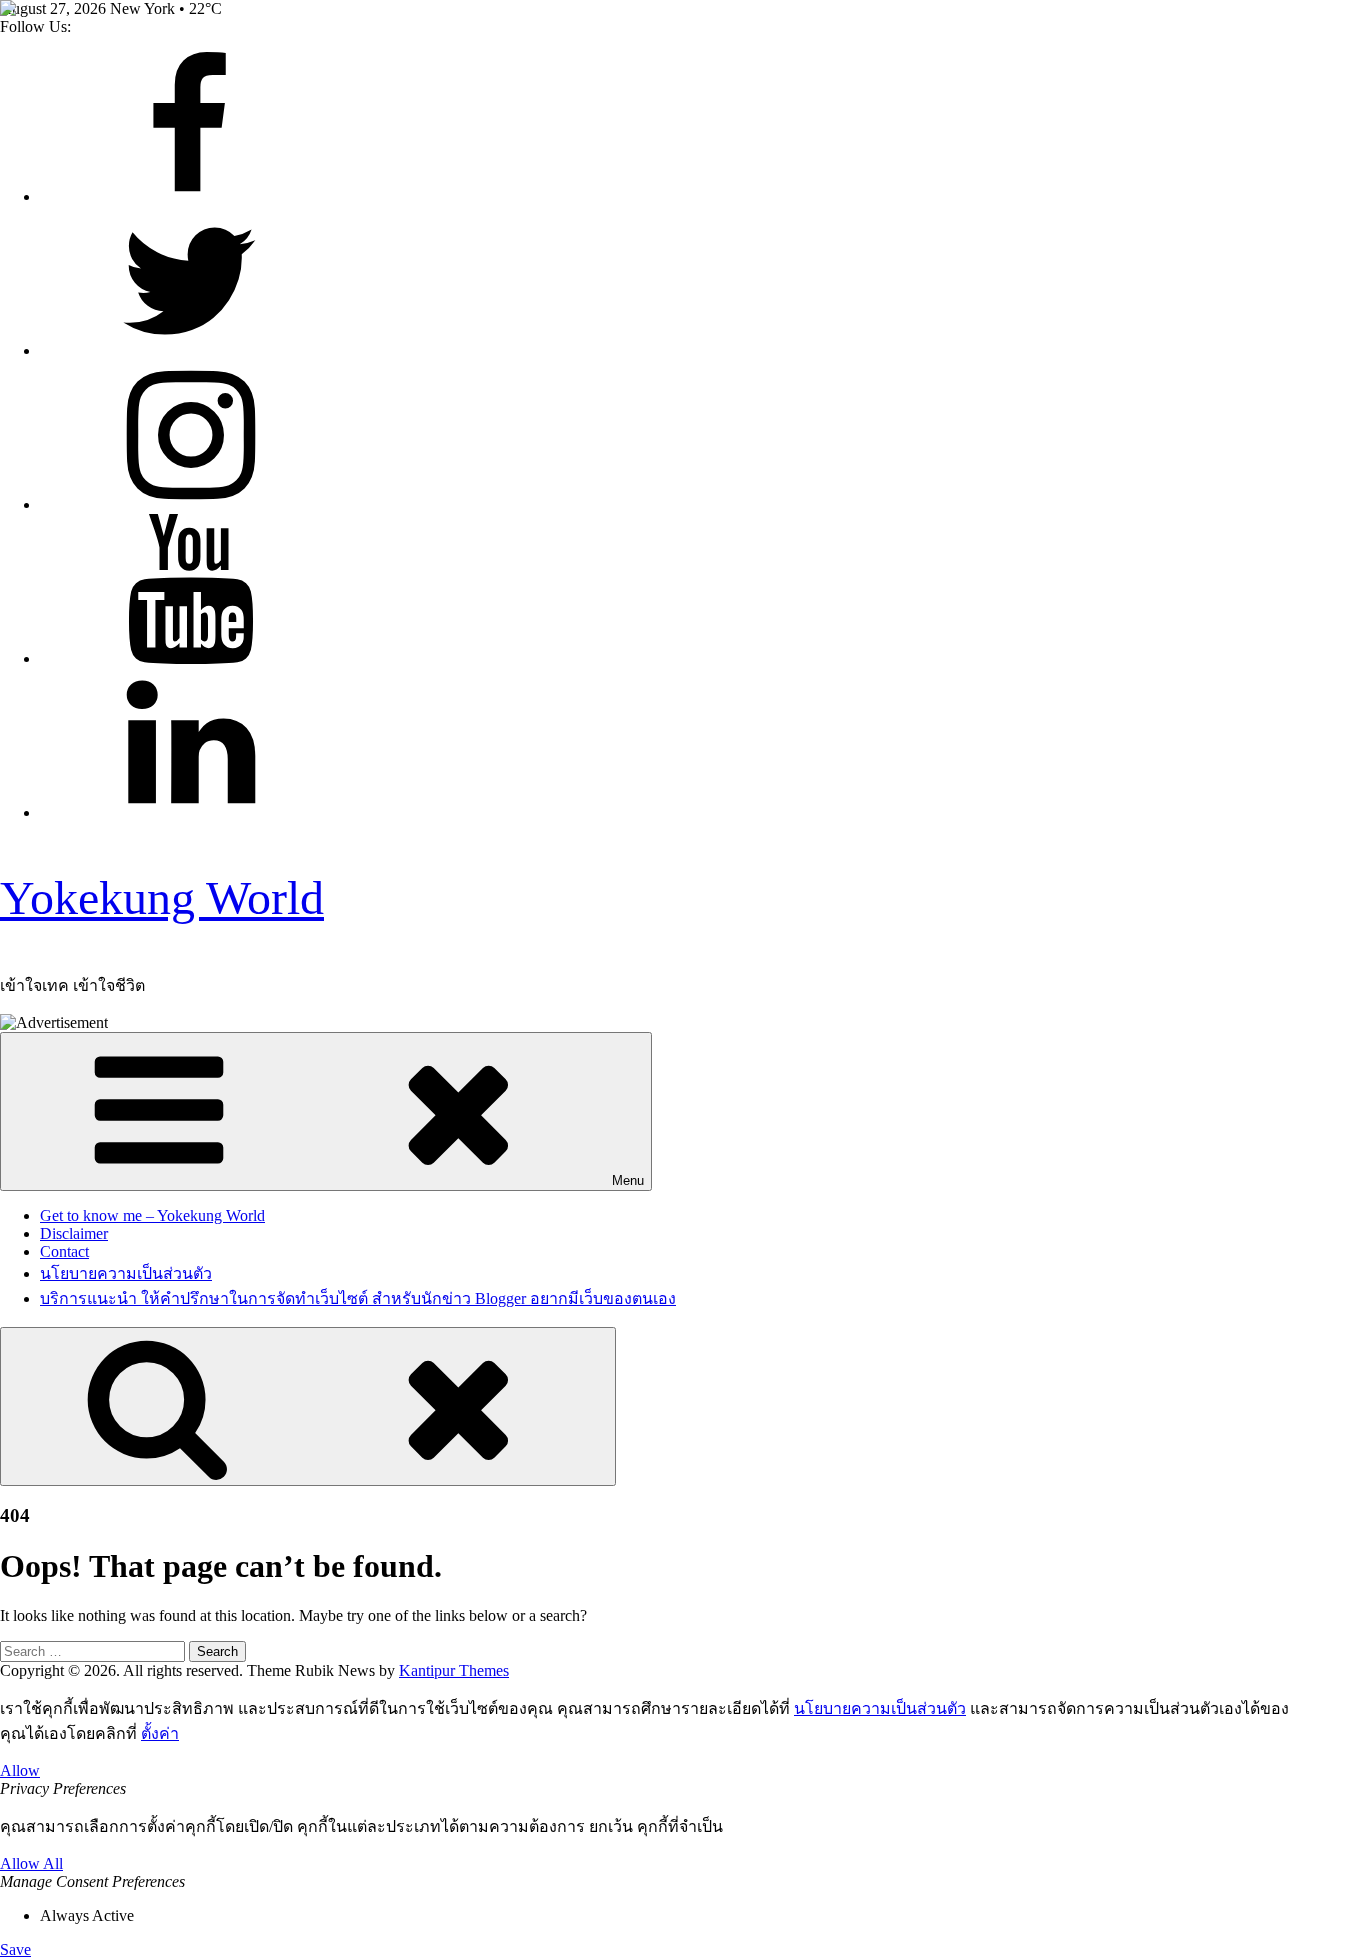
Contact (64, 1251)
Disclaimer (74, 1233)
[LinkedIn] (190, 812)
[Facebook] (190, 196)
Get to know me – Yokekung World (152, 1215)
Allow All (31, 1863)
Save (15, 1949)
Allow (20, 1770)
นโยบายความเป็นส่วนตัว (126, 1273)
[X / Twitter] (190, 350)
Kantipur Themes (454, 1670)
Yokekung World (162, 897)
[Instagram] (190, 504)
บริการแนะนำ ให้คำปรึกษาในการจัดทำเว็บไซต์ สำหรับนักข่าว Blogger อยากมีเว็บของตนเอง (358, 1298)
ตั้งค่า (160, 1733)
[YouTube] (190, 658)
